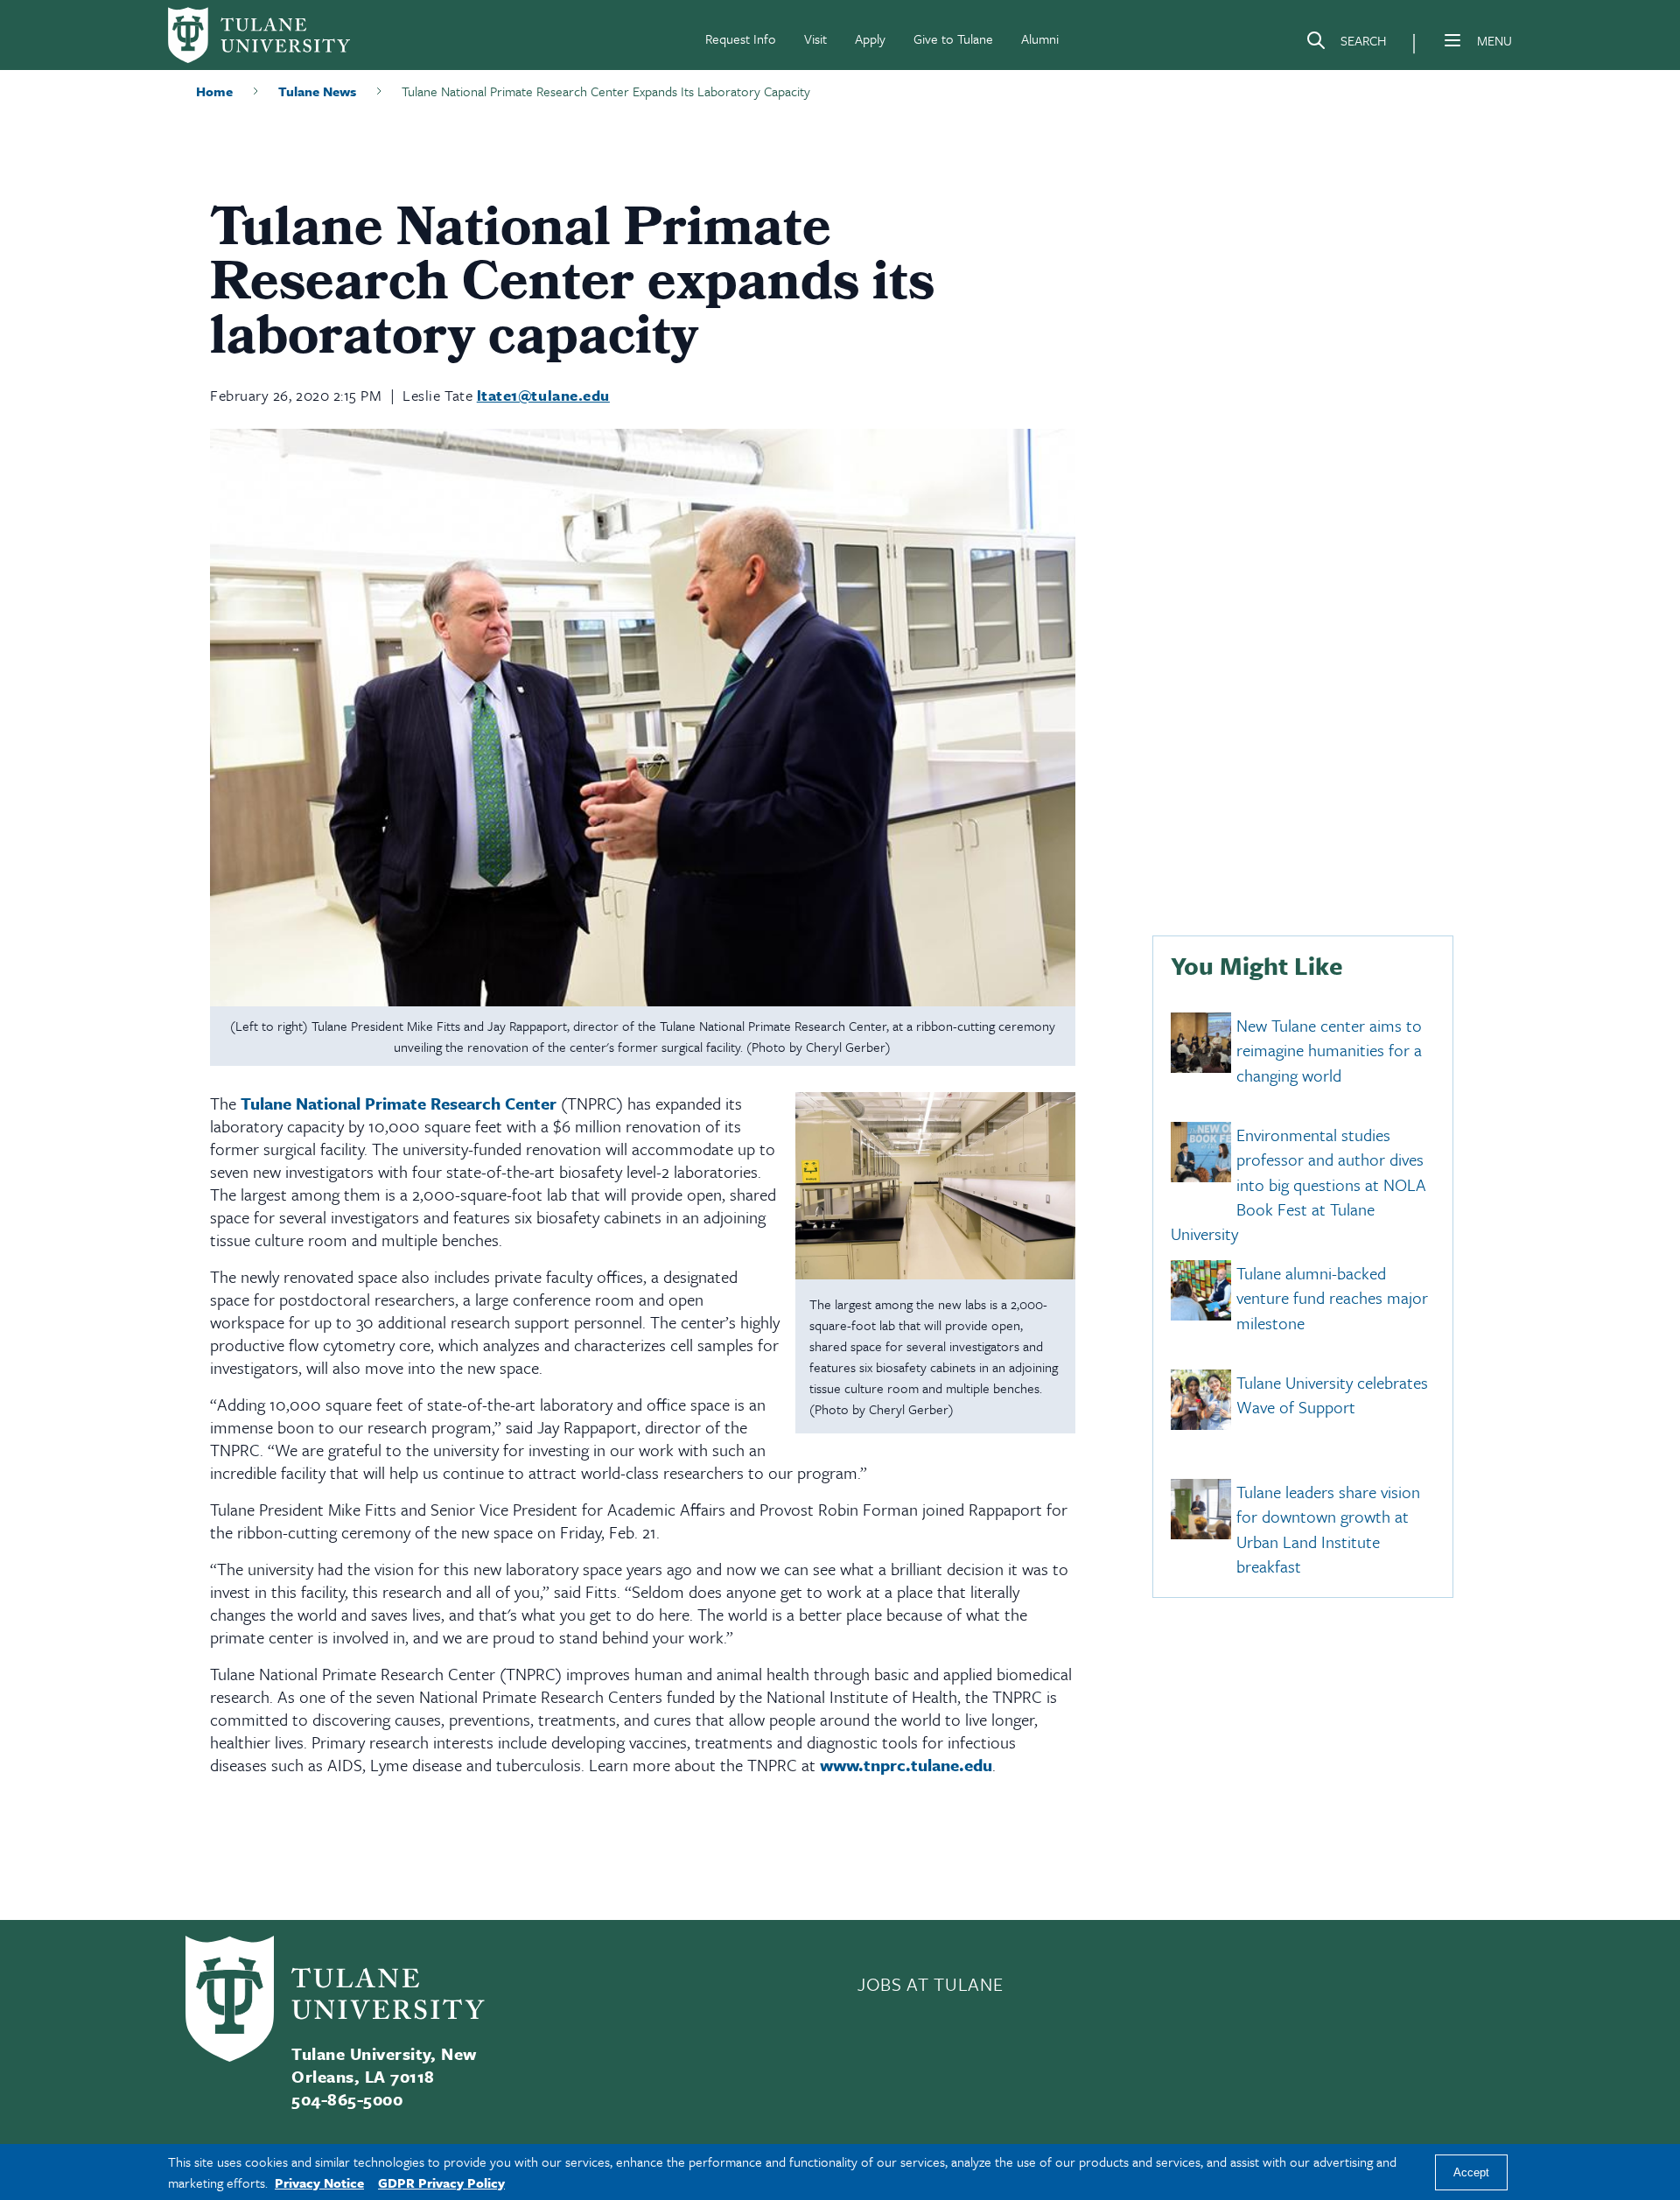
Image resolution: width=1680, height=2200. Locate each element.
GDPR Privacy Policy (441, 2182)
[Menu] (1452, 40)
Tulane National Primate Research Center (399, 1103)
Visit (815, 39)
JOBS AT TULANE (930, 1984)
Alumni (1040, 39)
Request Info (741, 39)
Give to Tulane (953, 39)
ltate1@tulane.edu (543, 395)
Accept (1471, 2172)
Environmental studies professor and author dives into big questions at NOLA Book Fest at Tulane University (1298, 1184)
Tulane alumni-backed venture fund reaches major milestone (1332, 1298)
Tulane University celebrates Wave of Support (1332, 1394)
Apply (870, 39)
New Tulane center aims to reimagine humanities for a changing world (1329, 1050)
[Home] (259, 35)
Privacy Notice (319, 2182)
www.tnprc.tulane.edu (906, 1765)
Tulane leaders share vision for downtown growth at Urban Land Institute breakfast (1328, 1529)
